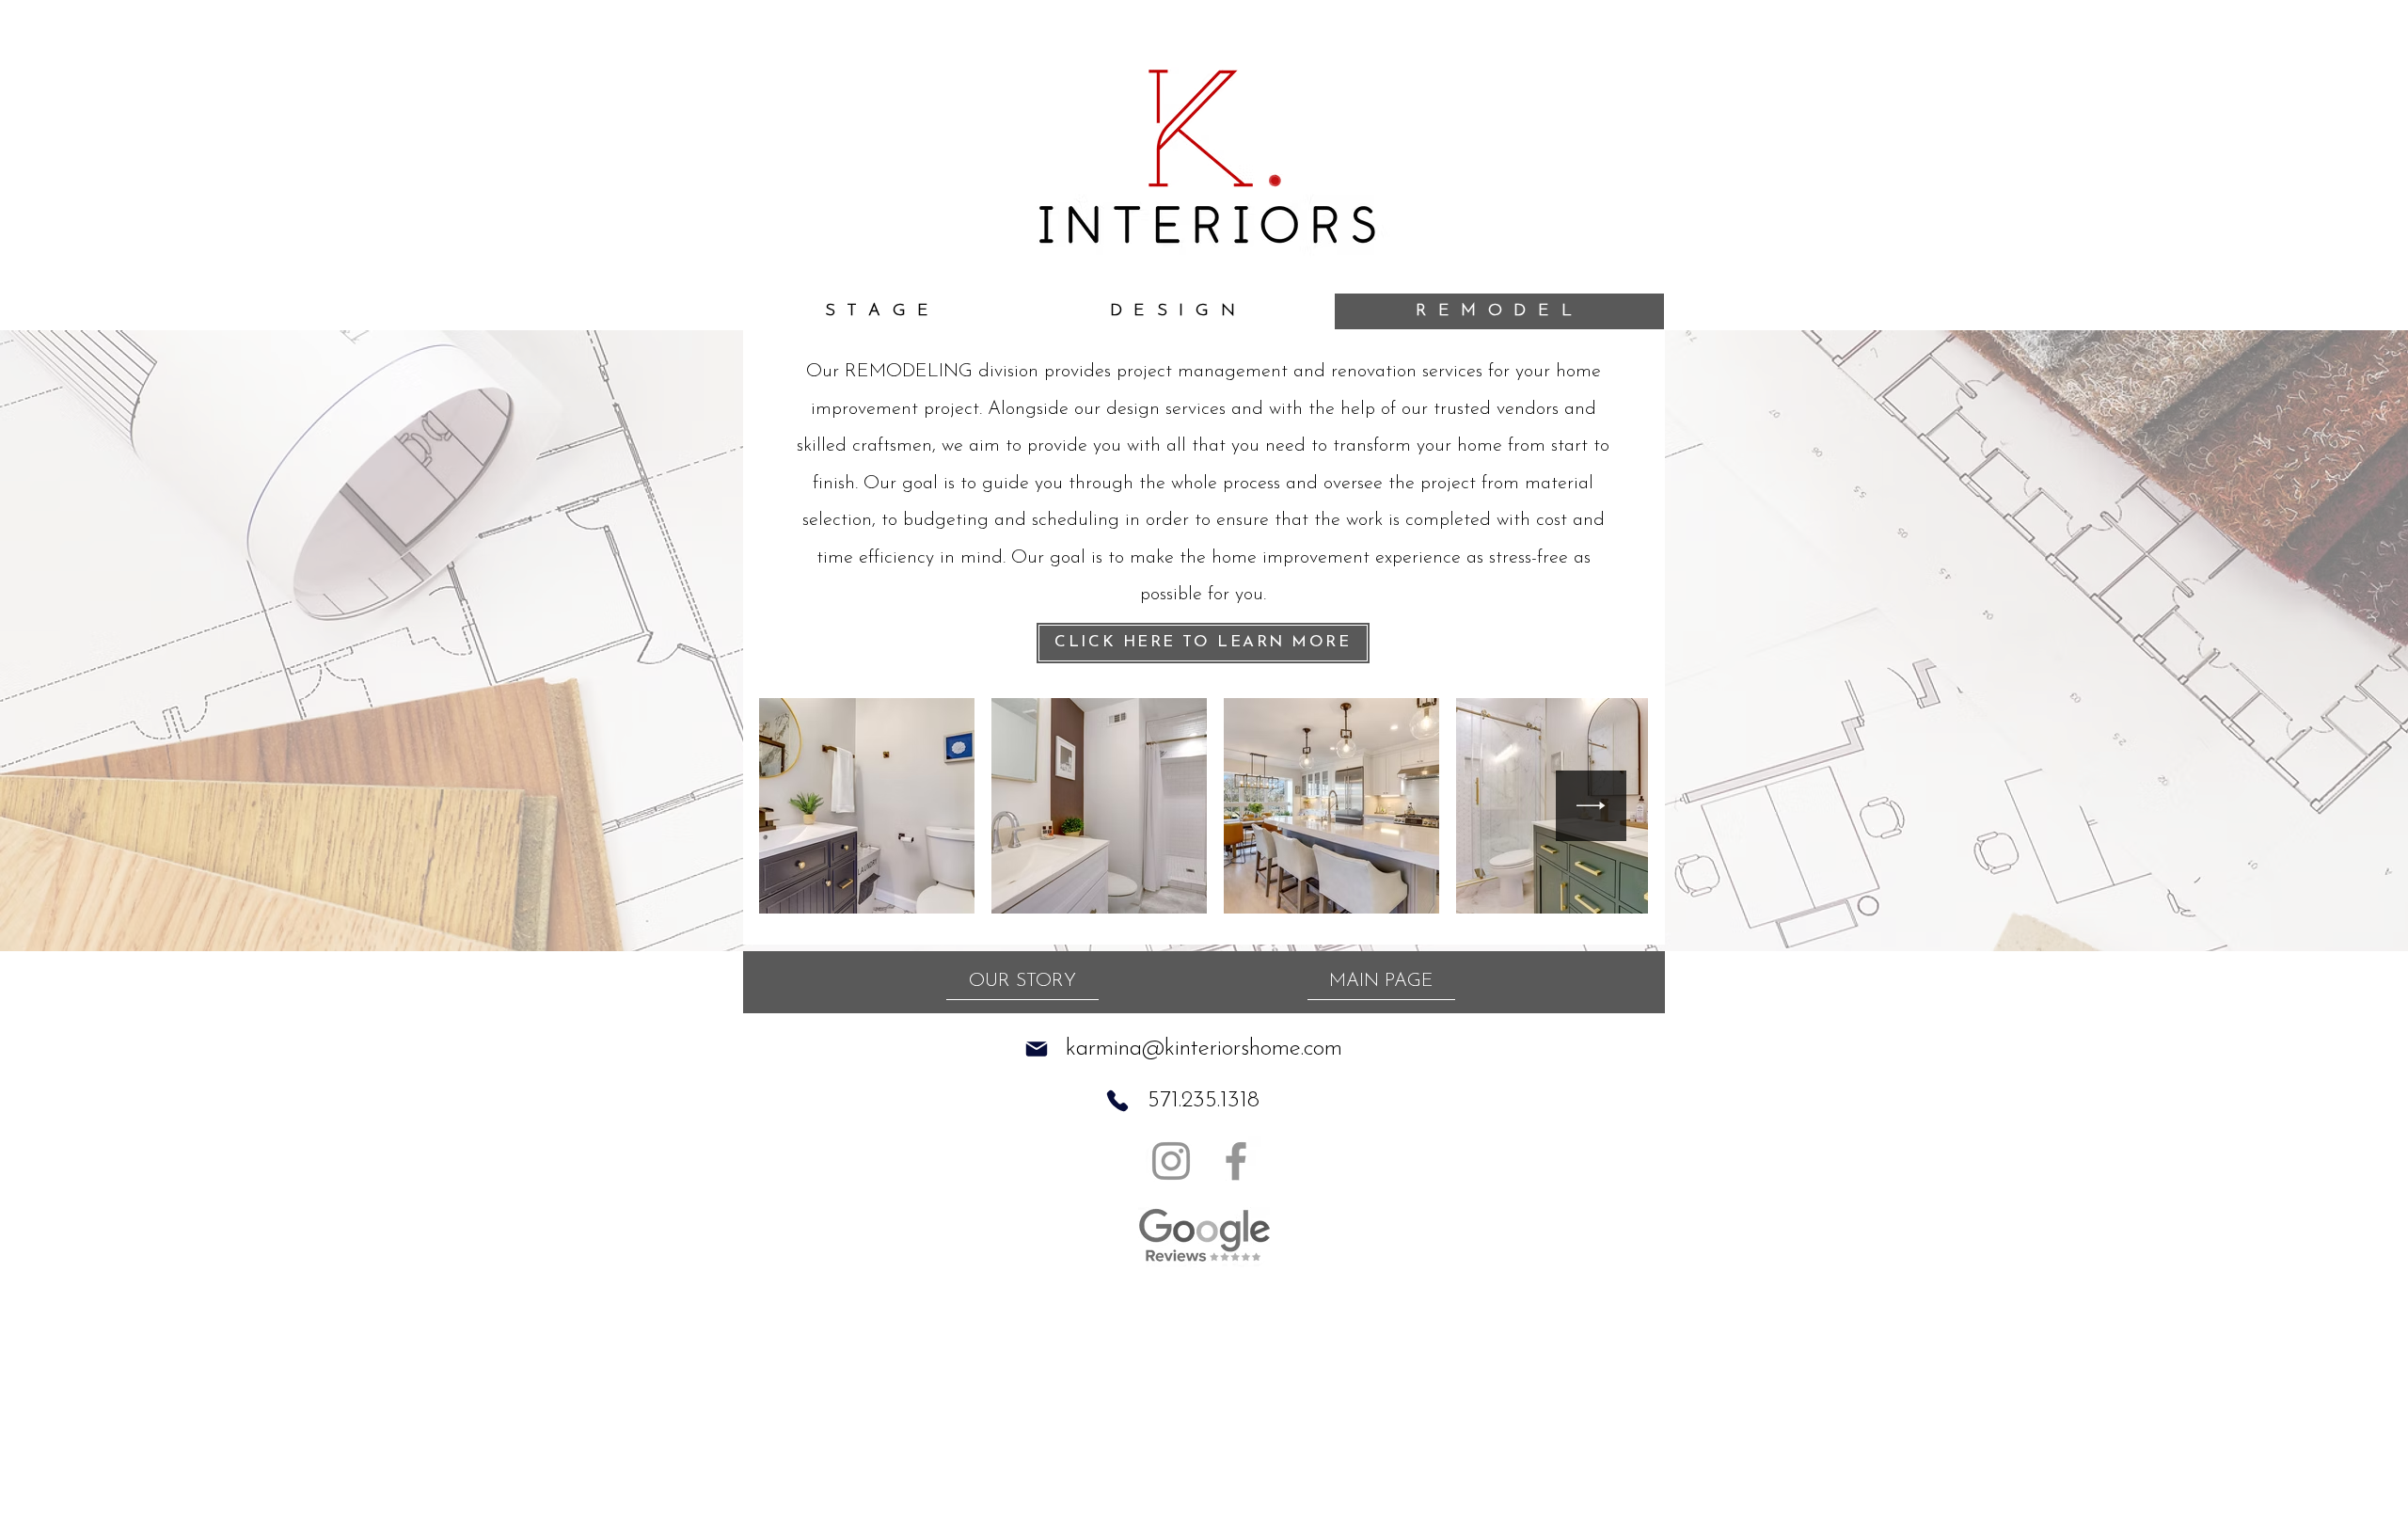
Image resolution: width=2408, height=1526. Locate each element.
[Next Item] (1591, 806)
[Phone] (1117, 1101)
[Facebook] (1236, 1161)
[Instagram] (1171, 1161)
